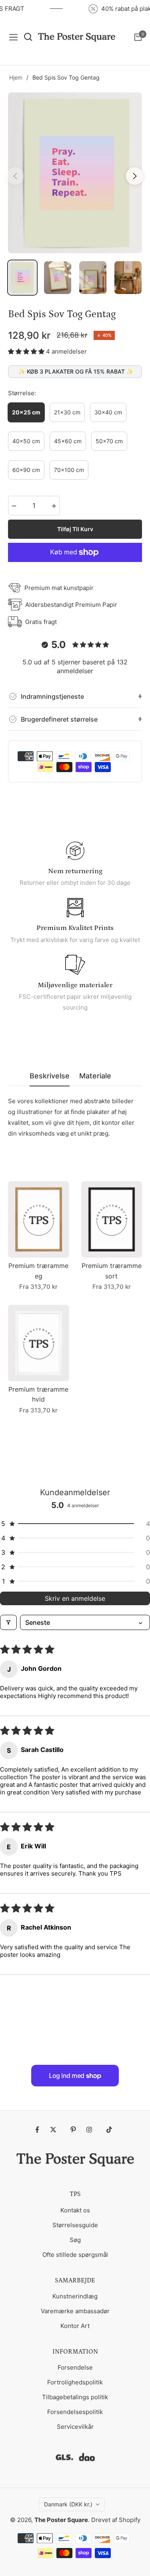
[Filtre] (8, 1622)
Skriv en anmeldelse (75, 1598)
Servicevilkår (75, 2427)
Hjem (16, 77)
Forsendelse (75, 2367)
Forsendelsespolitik (75, 2412)
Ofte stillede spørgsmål (75, 2255)
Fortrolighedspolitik (75, 2382)
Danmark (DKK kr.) (68, 2504)
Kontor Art (75, 2326)
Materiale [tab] (95, 1076)
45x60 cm (68, 441)
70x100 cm (69, 470)
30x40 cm (108, 412)
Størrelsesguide (75, 2225)
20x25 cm (26, 412)
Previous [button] (15, 176)
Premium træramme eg (38, 1271)
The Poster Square (61, 2520)
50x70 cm (109, 441)
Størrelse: (22, 393)
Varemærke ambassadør (75, 2311)
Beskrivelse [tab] (50, 1076)
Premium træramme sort (112, 1271)
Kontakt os (75, 2210)
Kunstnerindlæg (75, 2296)
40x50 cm (26, 441)
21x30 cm (67, 412)
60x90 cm (26, 470)
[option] (75, 173)
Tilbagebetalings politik (75, 2397)
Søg (75, 2240)
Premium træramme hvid (38, 1394)
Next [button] (135, 176)
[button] (27, 351)
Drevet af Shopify (116, 2520)
